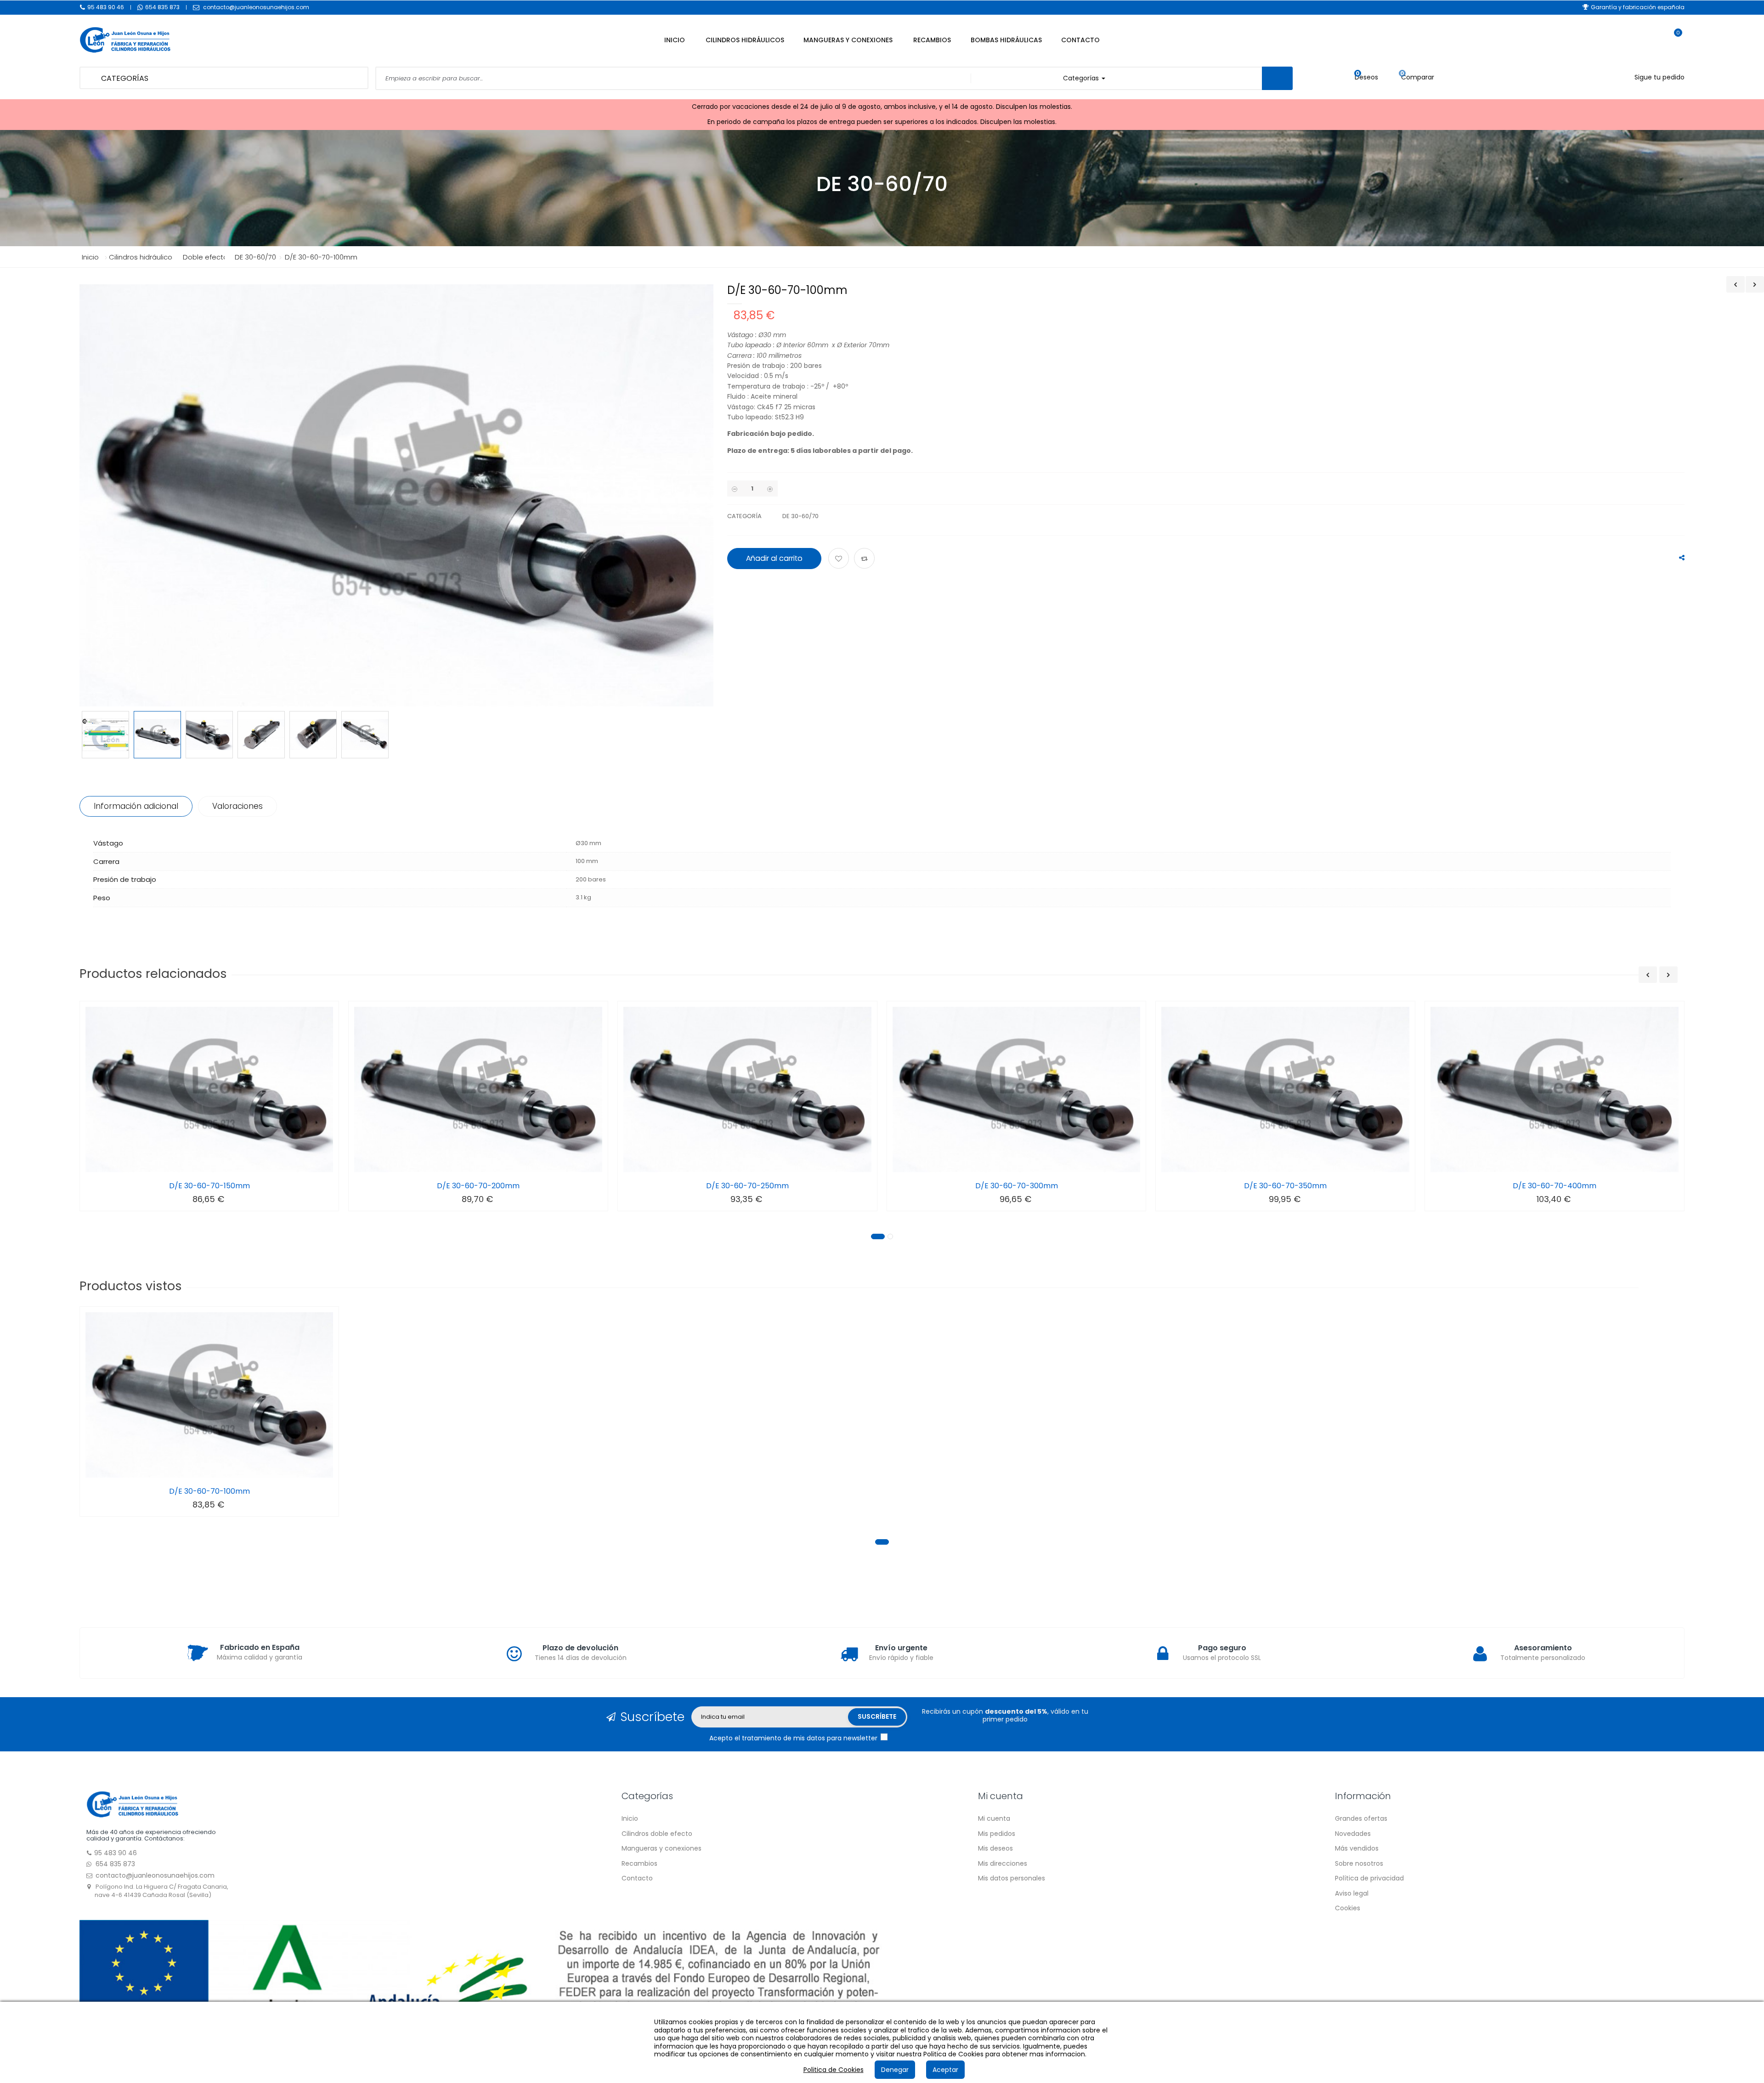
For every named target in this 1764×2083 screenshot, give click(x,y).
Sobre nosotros (1359, 1863)
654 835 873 (162, 7)
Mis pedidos (997, 1834)
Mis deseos (995, 1848)
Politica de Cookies (834, 2070)
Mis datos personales (1012, 1878)
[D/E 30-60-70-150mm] (209, 1089)
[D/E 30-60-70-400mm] (1555, 1089)
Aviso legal (1352, 1893)
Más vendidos (1357, 1848)
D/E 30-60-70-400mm (1555, 1186)
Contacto (637, 1878)
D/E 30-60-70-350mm (1285, 1186)
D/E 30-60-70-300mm (1017, 1186)
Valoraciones (237, 806)
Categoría (744, 516)
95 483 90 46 (106, 7)
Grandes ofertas (1361, 1818)
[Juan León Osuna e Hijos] (132, 1804)
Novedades (1353, 1834)
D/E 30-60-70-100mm (209, 1491)
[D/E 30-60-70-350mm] (1285, 1089)
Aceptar (945, 2070)
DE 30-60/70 (800, 516)
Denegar (895, 2070)
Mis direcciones (1003, 1863)
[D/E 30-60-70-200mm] (478, 1089)
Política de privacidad (1369, 1878)
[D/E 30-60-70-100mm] (209, 1395)
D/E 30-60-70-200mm (478, 1186)
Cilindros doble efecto (657, 1834)
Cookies (1348, 1908)
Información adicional (136, 806)
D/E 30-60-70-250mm (747, 1186)
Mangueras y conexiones (661, 1848)
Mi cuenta (994, 1818)
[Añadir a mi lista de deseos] (840, 559)
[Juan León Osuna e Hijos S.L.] (213, 40)
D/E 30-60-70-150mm (209, 1186)
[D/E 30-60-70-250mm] (747, 1089)
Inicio (90, 257)
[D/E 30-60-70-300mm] (1017, 1089)
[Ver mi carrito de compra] (1673, 41)
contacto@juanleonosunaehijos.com (256, 7)
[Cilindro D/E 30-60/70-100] (105, 735)
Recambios (639, 1863)
